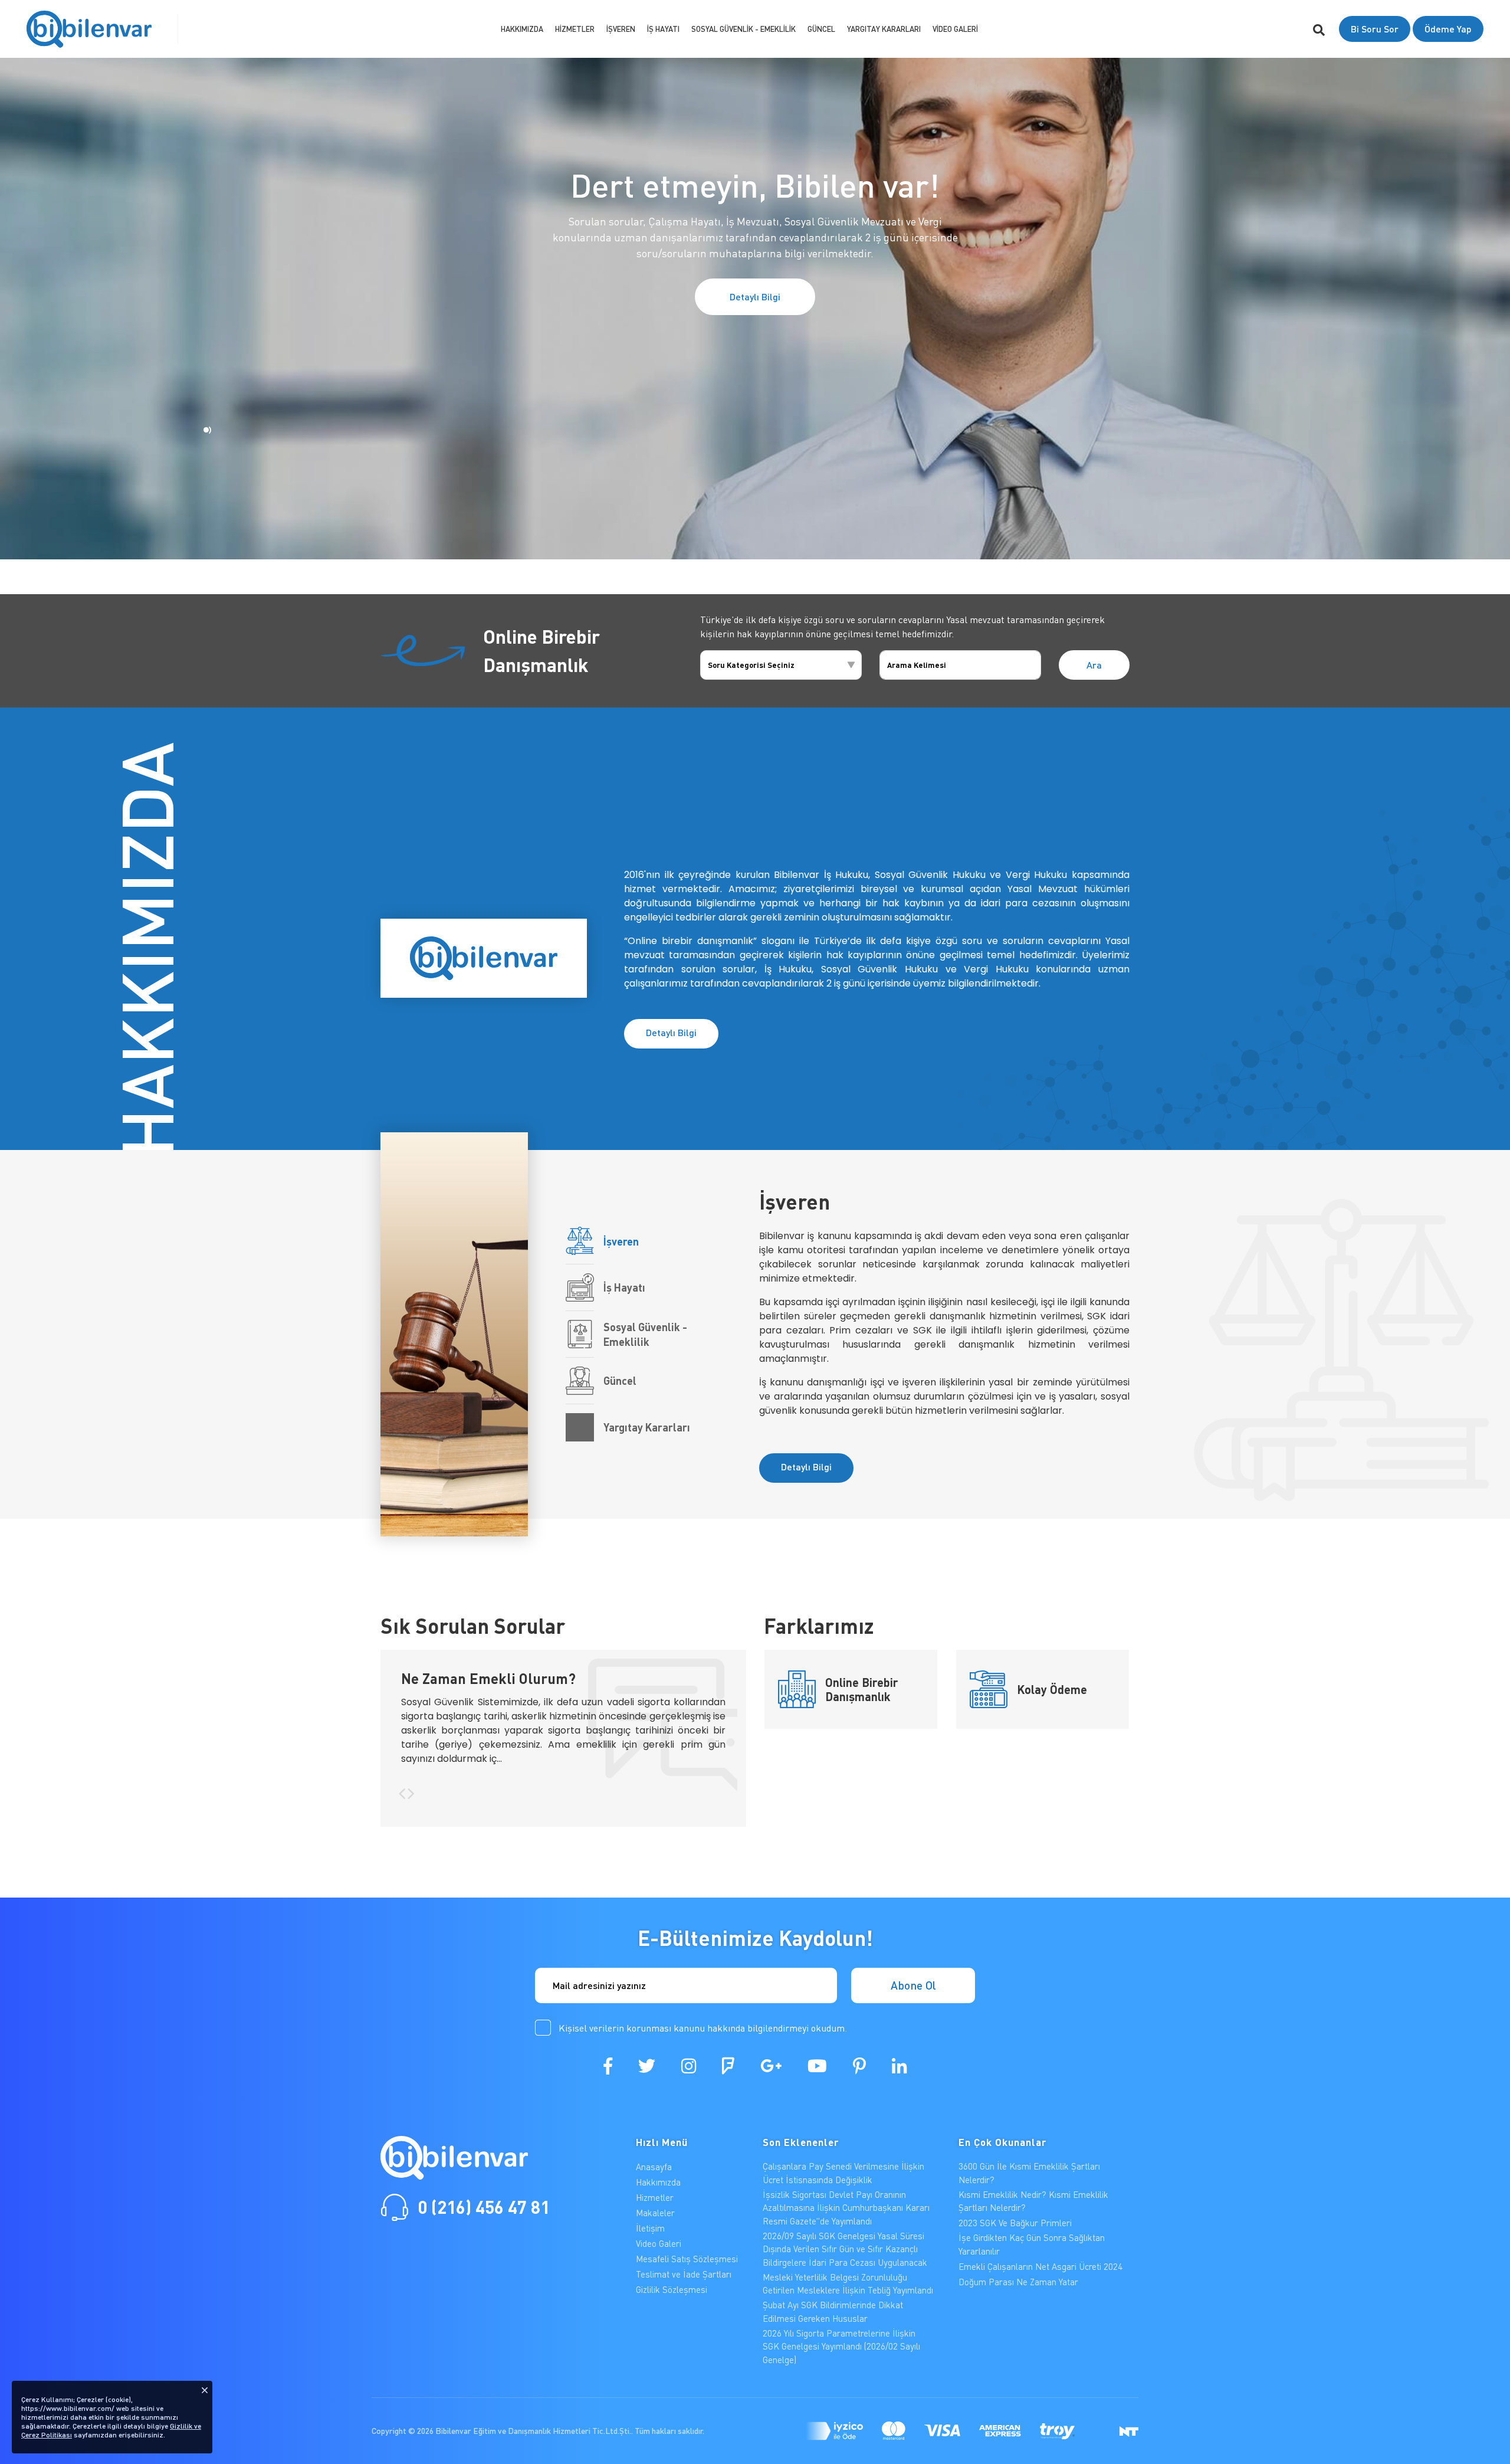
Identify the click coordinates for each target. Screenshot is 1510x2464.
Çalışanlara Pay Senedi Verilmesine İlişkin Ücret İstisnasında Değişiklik (843, 2173)
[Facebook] (608, 2066)
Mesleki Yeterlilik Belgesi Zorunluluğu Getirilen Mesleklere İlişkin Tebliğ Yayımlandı (848, 2284)
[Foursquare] (728, 2066)
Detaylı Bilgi (755, 296)
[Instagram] (689, 2066)
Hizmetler (575, 29)
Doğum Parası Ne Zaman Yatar (1018, 2282)
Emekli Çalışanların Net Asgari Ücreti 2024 (1040, 2266)
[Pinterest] (859, 2066)
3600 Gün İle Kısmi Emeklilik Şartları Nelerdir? (1029, 2173)
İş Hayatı (663, 29)
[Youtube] (817, 2066)
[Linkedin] (899, 2066)
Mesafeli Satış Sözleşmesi (687, 2259)
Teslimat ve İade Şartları (684, 2274)
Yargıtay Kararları (884, 29)
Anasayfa (654, 2167)
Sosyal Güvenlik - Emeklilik (743, 29)
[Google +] (771, 2066)
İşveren (621, 29)
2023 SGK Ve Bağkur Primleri (1015, 2223)
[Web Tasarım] (1129, 2431)
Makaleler (655, 2213)
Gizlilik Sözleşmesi (672, 2289)
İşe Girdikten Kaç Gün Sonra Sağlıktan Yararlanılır (1032, 2244)
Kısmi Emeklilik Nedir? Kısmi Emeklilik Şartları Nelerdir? (1033, 2201)
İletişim (650, 2228)
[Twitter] (647, 2066)
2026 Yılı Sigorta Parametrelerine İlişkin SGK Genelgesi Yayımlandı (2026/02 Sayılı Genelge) (841, 2346)
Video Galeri (955, 29)
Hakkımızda (522, 29)
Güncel (821, 29)
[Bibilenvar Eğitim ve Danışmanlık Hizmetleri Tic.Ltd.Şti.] (89, 29)
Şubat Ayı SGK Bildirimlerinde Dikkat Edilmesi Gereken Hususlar (833, 2311)
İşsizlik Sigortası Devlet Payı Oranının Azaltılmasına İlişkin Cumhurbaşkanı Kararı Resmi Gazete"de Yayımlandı (846, 2208)
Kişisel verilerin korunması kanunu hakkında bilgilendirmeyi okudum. (703, 2028)
